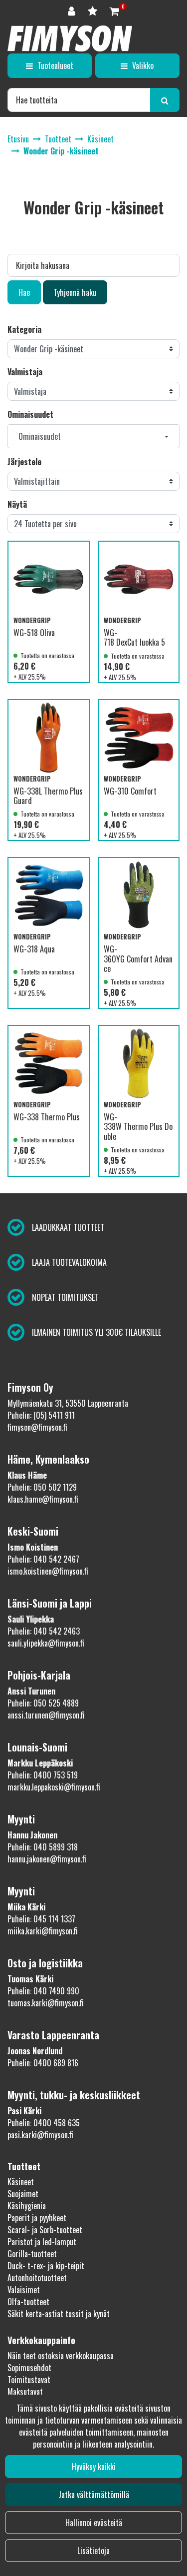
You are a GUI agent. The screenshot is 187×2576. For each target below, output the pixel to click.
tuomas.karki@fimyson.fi (46, 2003)
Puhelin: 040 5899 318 (43, 1847)
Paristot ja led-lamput (42, 2242)
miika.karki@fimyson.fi (43, 1931)
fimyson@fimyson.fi (37, 1427)
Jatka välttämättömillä (94, 2495)
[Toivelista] (94, 10)
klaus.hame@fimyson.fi (43, 1499)
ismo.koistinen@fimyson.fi (48, 1571)
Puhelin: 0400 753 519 (43, 1775)
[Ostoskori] (114, 10)
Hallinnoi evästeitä (94, 2523)
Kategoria (24, 329)
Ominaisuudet (30, 414)
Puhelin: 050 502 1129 (42, 1487)
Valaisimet (24, 2290)
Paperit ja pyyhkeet (37, 2218)
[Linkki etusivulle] (70, 38)
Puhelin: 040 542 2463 (44, 1631)
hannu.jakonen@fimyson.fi (47, 1859)
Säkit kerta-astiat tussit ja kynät (59, 2314)
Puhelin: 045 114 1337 (41, 1919)
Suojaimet (23, 2194)
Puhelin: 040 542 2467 (43, 1559)
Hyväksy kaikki (94, 2467)
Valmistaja (25, 372)
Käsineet (21, 2182)
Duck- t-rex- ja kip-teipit (46, 2266)
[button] (93, 436)
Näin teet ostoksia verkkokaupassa (61, 2356)
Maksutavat (25, 2392)
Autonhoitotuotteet (37, 2278)
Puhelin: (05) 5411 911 (41, 1415)
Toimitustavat (29, 2380)
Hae (24, 292)
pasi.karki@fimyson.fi (40, 2135)
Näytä (17, 504)
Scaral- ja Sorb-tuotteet (45, 2230)
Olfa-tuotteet (28, 2302)
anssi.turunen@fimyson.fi (46, 1715)
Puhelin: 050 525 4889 (43, 1703)
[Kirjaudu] (73, 10)
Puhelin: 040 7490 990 (43, 1991)
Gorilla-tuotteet (32, 2254)
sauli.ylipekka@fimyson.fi (46, 1643)
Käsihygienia (27, 2206)
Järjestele (24, 462)
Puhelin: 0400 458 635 (44, 2123)
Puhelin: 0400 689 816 (43, 2063)
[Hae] (165, 100)
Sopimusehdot (29, 2368)
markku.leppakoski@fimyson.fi (54, 1787)
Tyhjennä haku (75, 292)
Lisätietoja (93, 2551)
